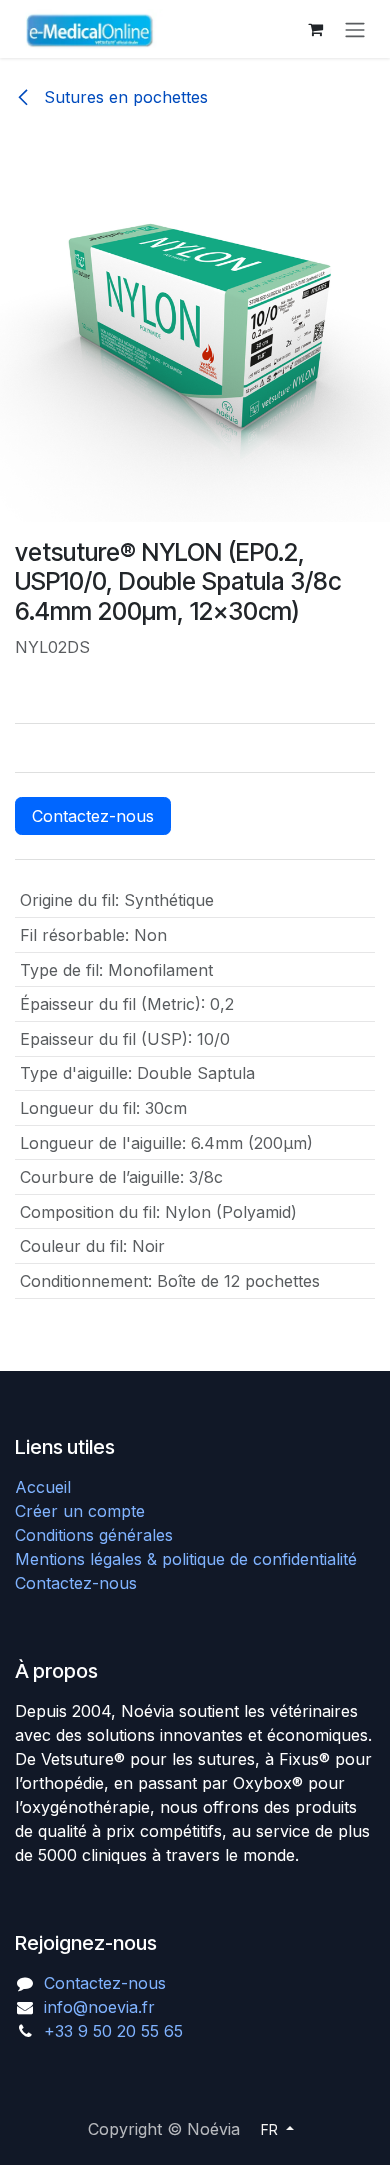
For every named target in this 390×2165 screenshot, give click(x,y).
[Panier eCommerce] (315, 29)
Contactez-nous (93, 816)
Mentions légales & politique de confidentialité (186, 1559)
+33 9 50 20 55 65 (113, 2031)
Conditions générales (94, 1535)
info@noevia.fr (99, 2007)
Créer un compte (80, 1511)
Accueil (43, 1487)
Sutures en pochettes (123, 97)
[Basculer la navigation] (355, 29)
